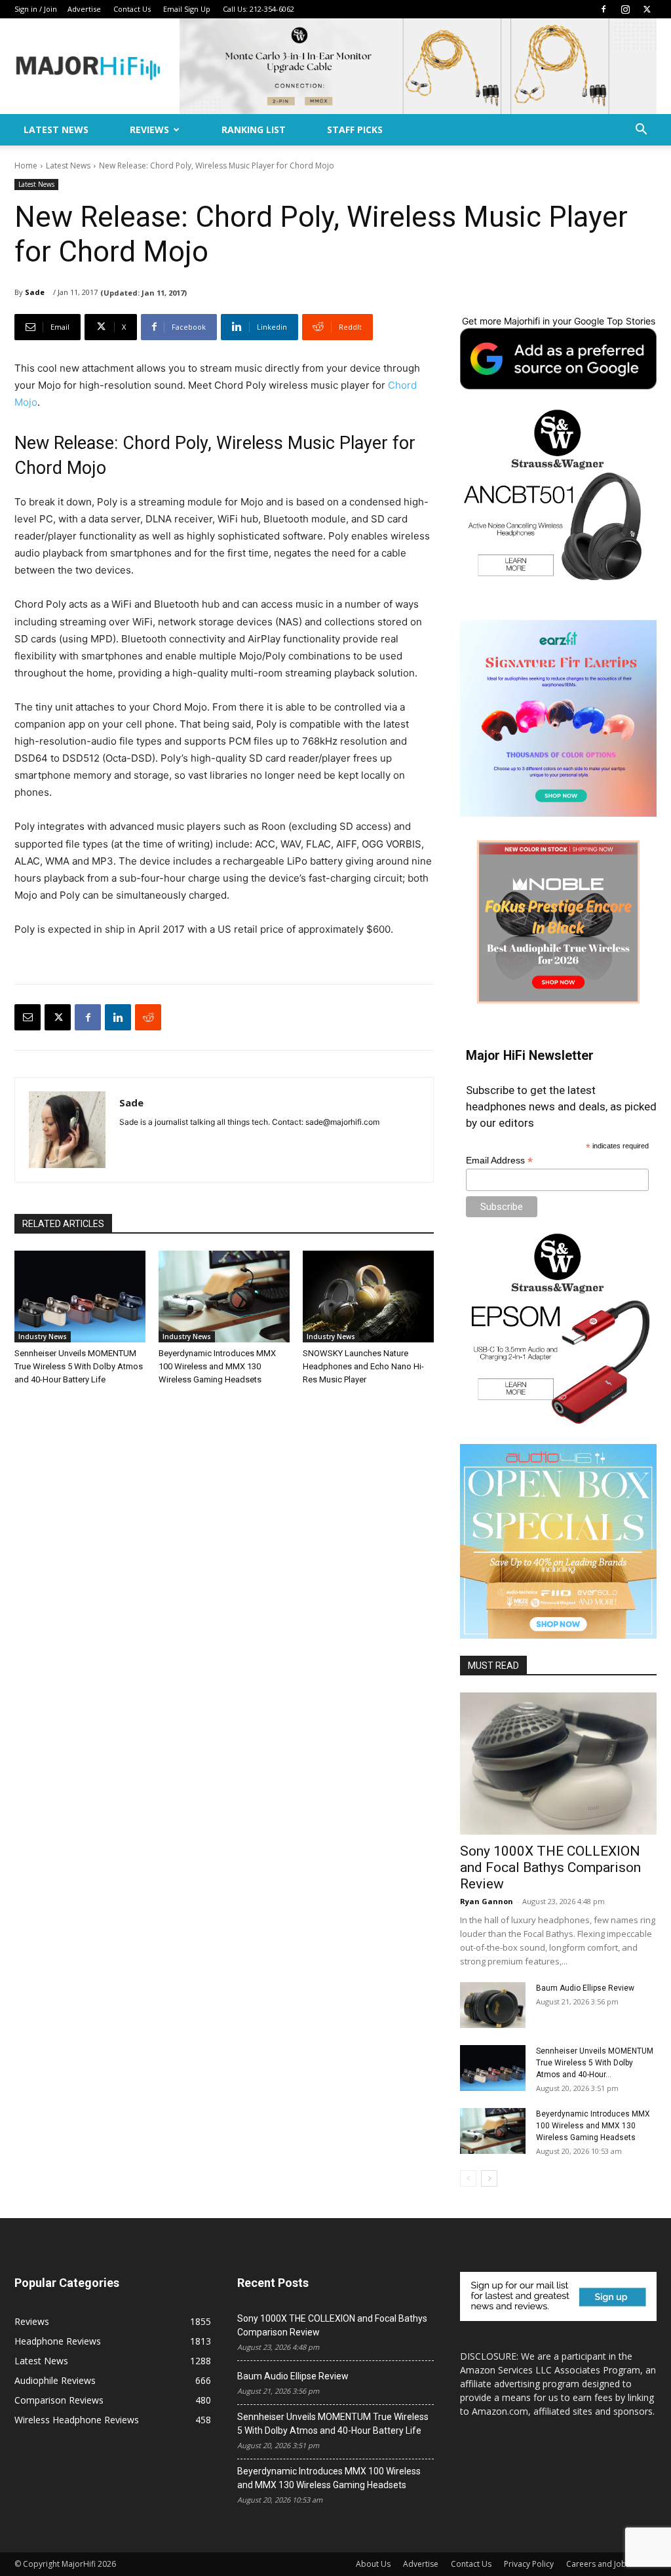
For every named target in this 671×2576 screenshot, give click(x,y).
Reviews (149, 129)
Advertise (84, 9)
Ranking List (254, 129)
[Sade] (67, 1130)
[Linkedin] (118, 1017)
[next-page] (489, 2178)
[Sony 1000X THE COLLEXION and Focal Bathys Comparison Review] (558, 1764)
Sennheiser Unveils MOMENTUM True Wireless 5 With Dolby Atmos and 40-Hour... (595, 2063)
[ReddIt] (148, 1017)
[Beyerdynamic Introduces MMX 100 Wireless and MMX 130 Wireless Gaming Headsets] (224, 1297)
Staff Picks (355, 129)
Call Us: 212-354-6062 (259, 9)
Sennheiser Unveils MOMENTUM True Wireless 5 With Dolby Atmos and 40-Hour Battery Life (79, 1366)
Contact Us (132, 9)
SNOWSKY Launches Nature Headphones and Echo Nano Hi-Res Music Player (363, 1366)
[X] (647, 9)
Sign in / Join (36, 9)
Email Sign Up (187, 9)
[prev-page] (468, 2178)
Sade (35, 292)
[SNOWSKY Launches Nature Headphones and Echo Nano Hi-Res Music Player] (368, 1297)
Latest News (56, 129)
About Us (373, 2564)
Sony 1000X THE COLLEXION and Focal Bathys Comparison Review (550, 1867)
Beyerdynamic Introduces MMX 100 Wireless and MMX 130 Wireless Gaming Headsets (217, 1366)
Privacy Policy (529, 2564)
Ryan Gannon (487, 1901)
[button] (641, 131)
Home (26, 166)
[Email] (28, 1017)
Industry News (43, 1337)
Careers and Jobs (598, 2564)
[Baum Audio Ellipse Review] (493, 2005)
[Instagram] (625, 9)
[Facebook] (604, 9)
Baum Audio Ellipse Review (585, 1988)
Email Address (499, 1161)
